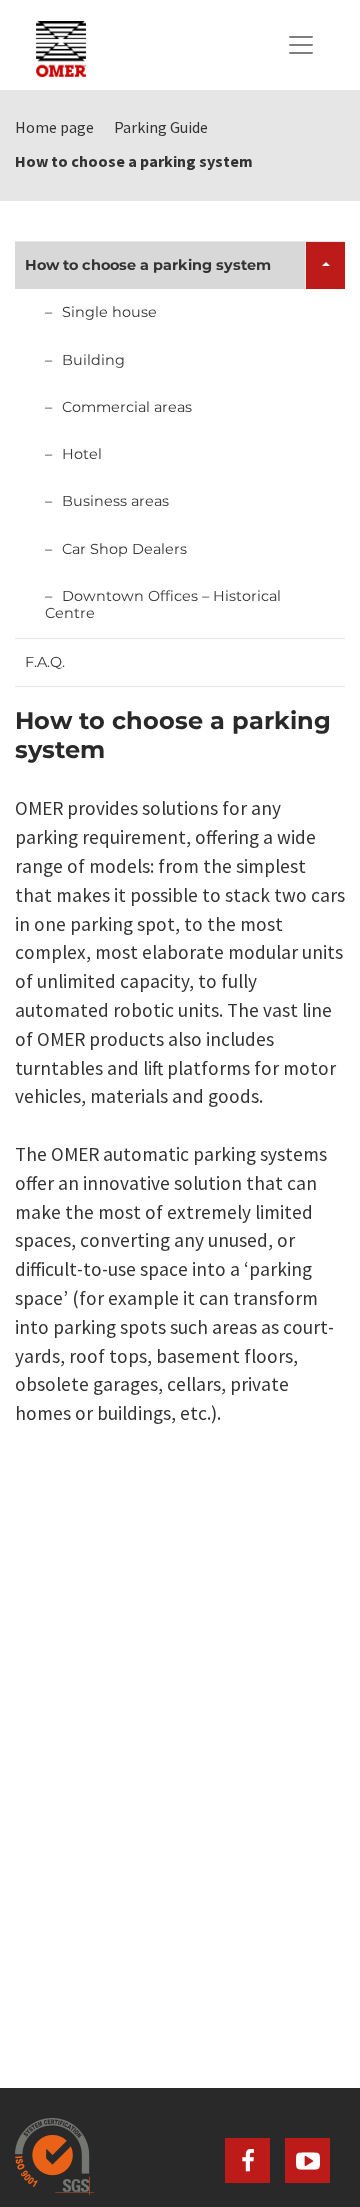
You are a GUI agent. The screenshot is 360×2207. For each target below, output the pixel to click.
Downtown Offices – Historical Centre (163, 604)
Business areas (115, 501)
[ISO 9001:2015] (180, 2156)
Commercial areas (127, 407)
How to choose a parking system (148, 265)
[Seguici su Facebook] (247, 2160)
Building (93, 360)
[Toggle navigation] (301, 45)
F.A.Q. (45, 662)
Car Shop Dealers (124, 549)
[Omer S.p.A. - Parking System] (61, 45)
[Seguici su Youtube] (307, 2160)
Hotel (82, 454)
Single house (109, 312)
